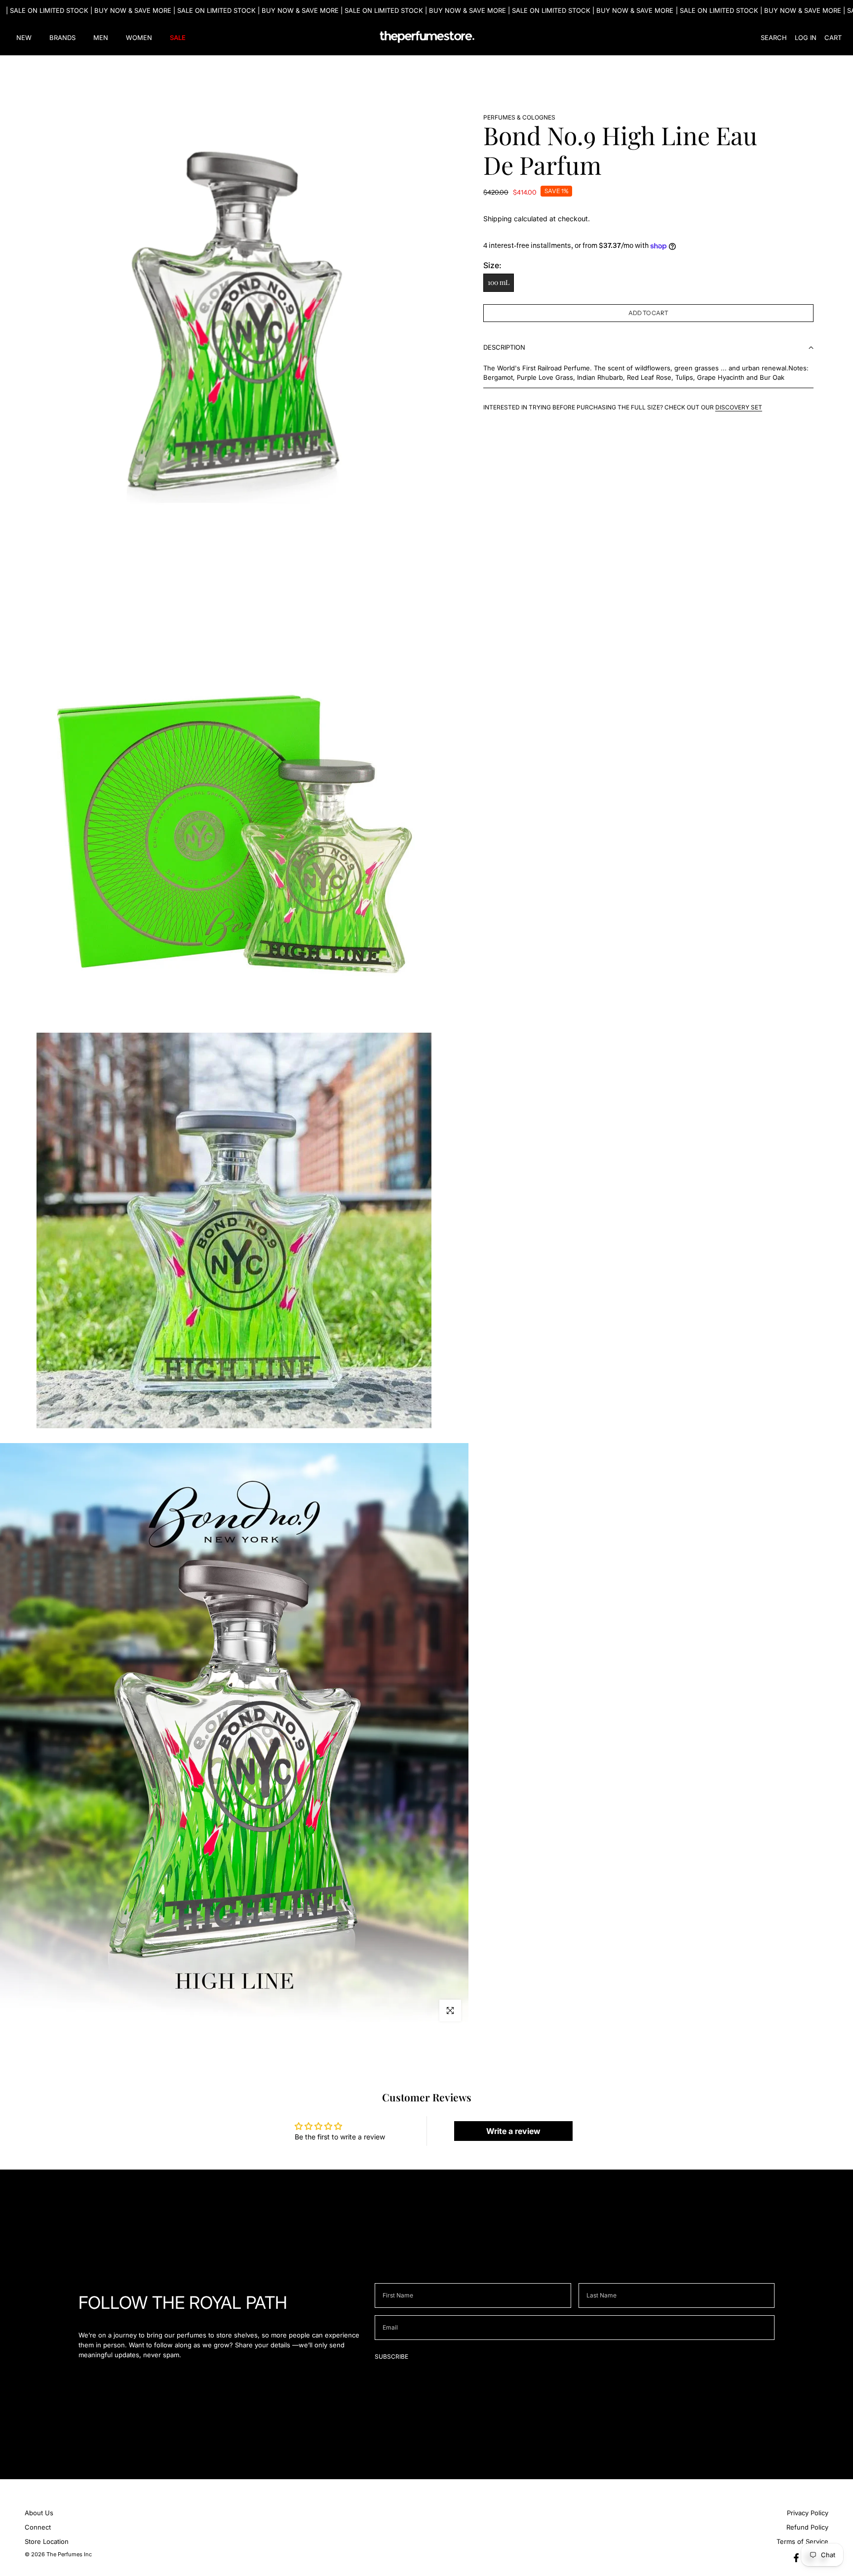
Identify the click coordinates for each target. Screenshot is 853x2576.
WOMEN (139, 38)
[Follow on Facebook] (796, 2558)
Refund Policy (807, 2527)
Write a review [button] (513, 2131)
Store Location (47, 2541)
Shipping (498, 219)
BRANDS (62, 38)
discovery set (739, 407)
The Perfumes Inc (69, 2554)
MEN (101, 38)
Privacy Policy (808, 2513)
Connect (38, 2527)
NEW (24, 38)
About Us (39, 2513)
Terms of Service (802, 2541)
